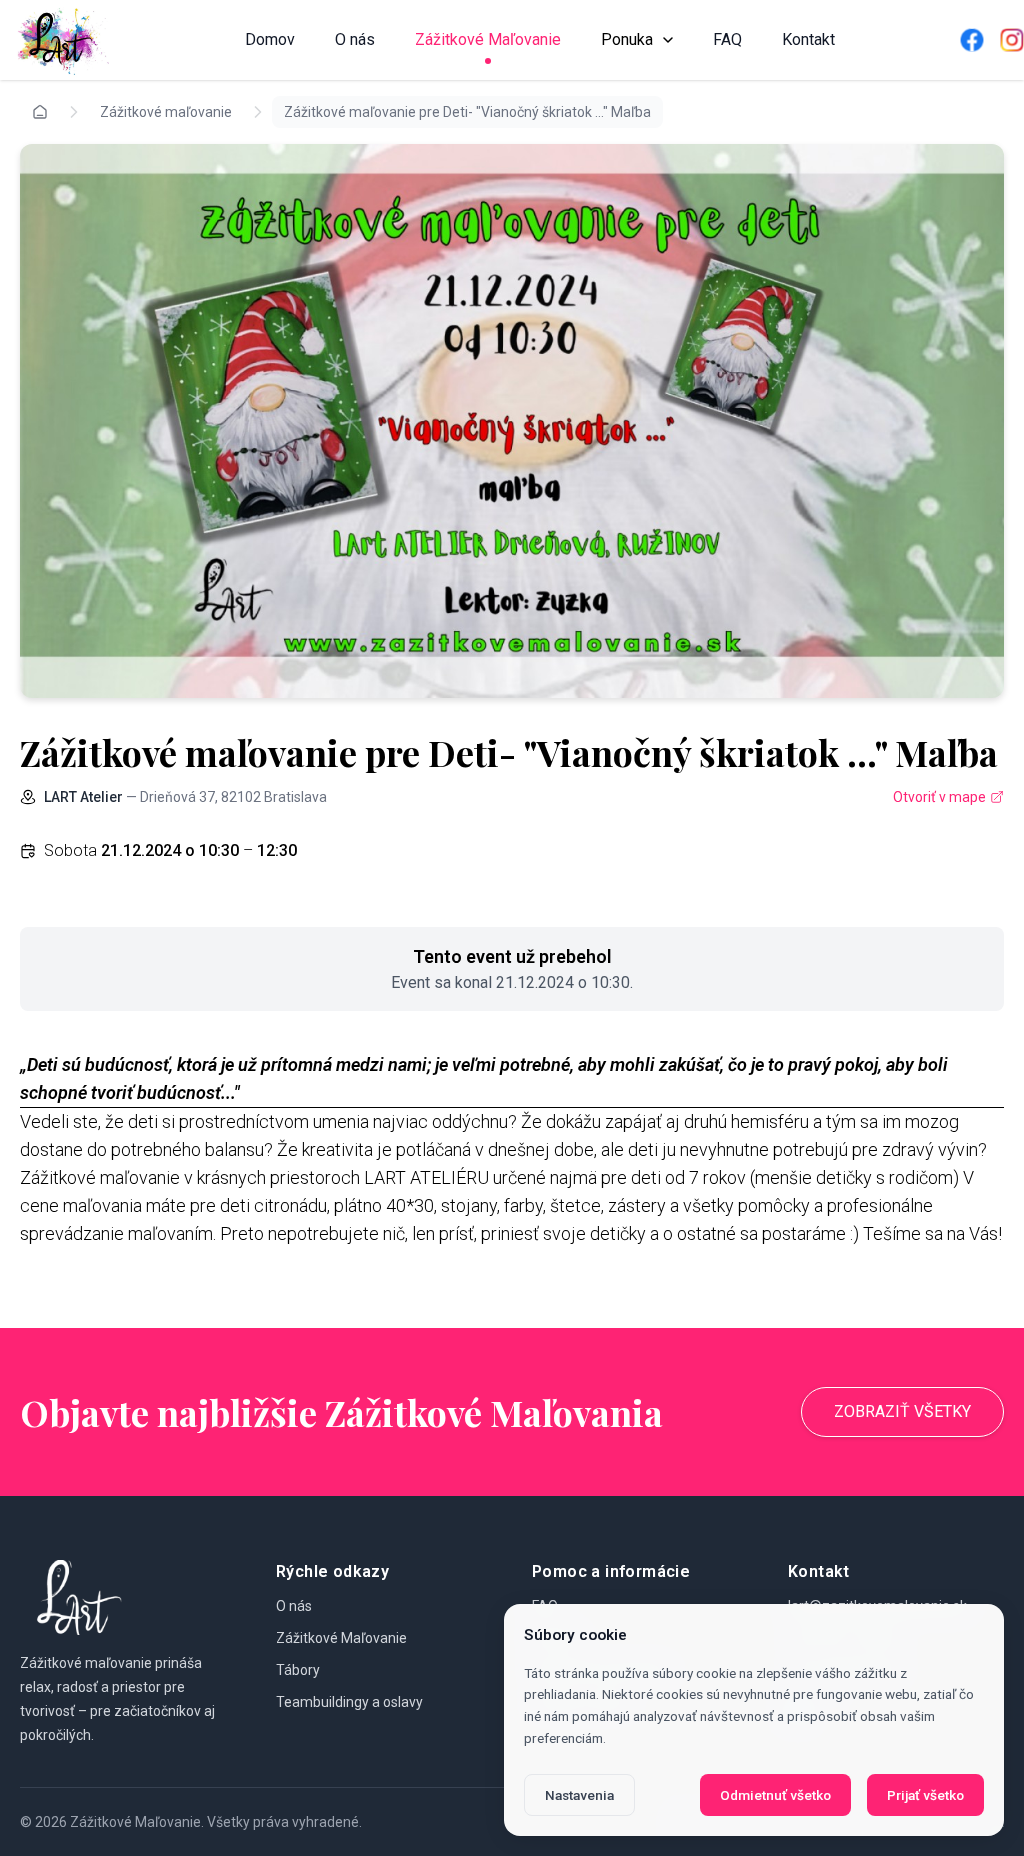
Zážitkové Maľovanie (488, 39)
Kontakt (808, 39)
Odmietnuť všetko (775, 1795)
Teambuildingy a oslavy (349, 1702)
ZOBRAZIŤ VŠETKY (902, 1411)
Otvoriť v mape (939, 797)
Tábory (298, 1670)
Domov (270, 39)
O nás (355, 39)
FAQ (727, 39)
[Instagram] (1012, 40)
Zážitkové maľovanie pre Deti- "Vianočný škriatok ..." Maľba (467, 112)
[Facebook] (972, 40)
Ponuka (627, 39)
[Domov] (60, 40)
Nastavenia (579, 1795)
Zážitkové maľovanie (166, 112)
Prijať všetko (925, 1795)
